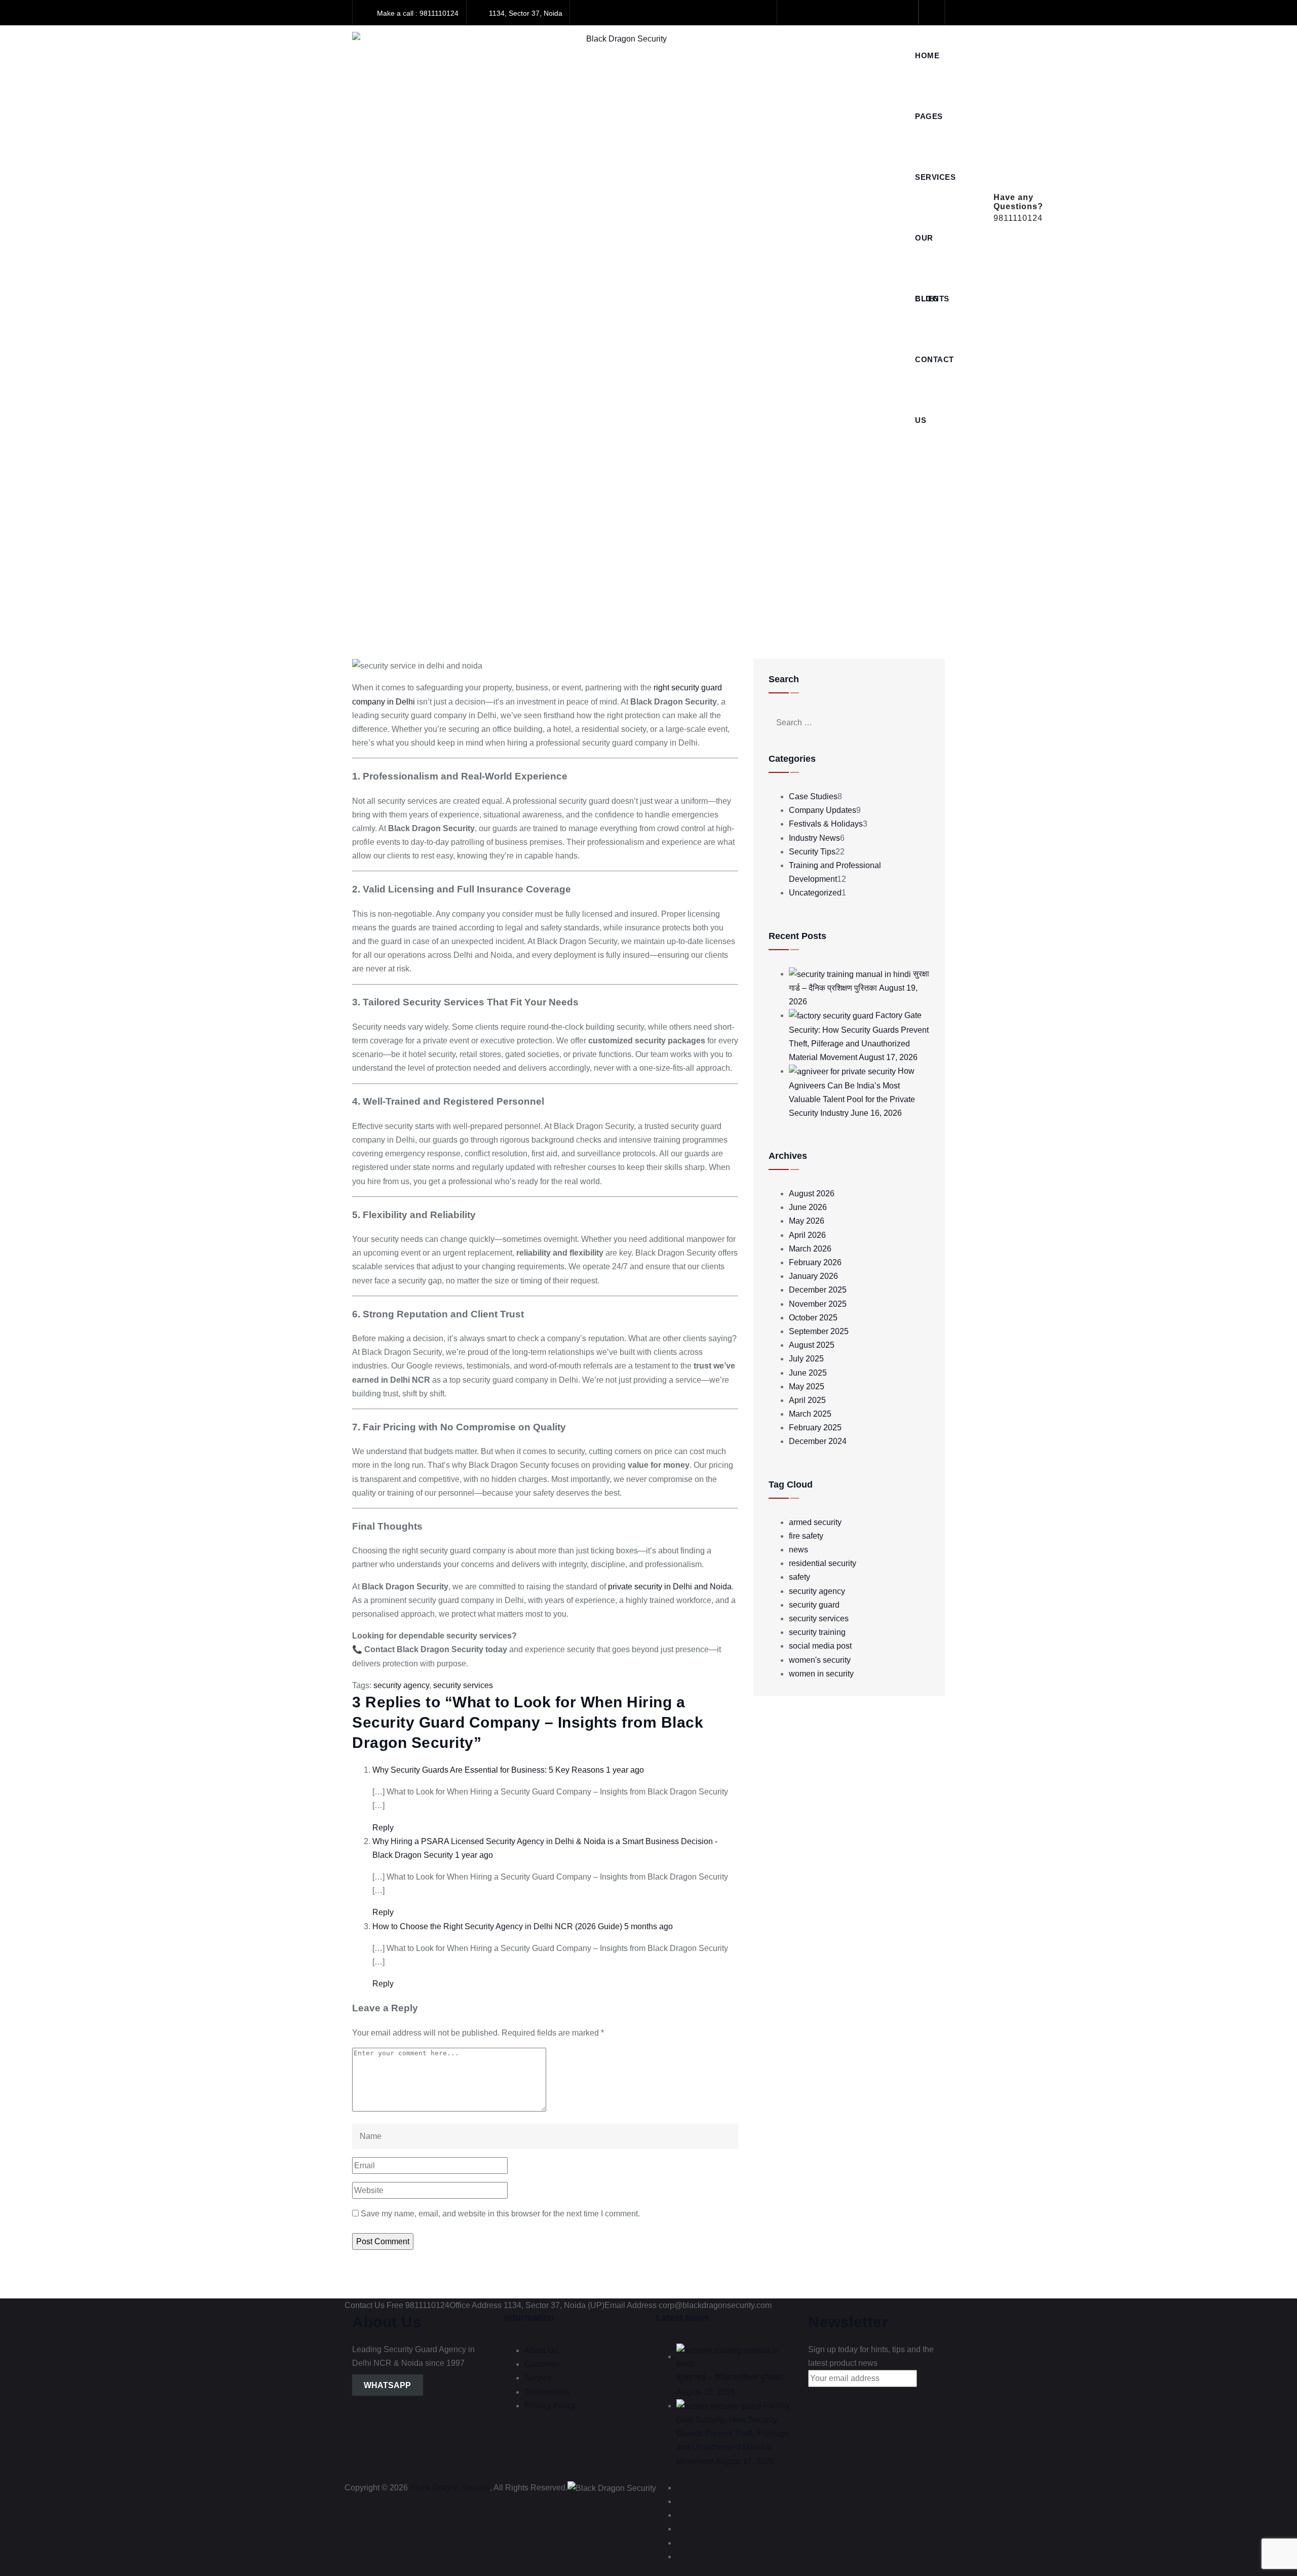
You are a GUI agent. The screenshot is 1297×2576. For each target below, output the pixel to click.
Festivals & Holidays (826, 824)
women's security (820, 1660)
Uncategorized (815, 893)
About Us (541, 2350)
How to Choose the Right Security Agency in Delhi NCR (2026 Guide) (497, 1926)
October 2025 (813, 1318)
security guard (814, 1605)
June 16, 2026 (876, 1113)
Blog (927, 299)
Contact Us (934, 373)
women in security (821, 1674)
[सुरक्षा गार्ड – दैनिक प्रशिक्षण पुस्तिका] (850, 974)
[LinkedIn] (837, 13)
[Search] (932, 12)
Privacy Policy (550, 2406)
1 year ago (625, 1770)
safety (799, 1577)
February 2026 (815, 1262)
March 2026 (810, 1249)
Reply (383, 1828)
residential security (823, 1563)
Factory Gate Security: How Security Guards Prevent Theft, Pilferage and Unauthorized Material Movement (733, 2433)
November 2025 (818, 1304)
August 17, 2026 (888, 1057)
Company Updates (823, 810)
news (798, 1550)
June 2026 (808, 1207)
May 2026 (807, 1221)
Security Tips (812, 852)
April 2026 (807, 1235)
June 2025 (808, 1373)
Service (538, 2378)
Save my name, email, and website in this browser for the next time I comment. (500, 2214)
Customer (542, 2364)
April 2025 (807, 1400)
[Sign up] (823, 2397)
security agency (401, 1685)
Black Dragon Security (450, 2488)
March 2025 (810, 1414)
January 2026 (813, 1276)
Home (927, 55)
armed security (815, 1522)
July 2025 (806, 1359)
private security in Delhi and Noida (670, 1587)
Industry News (814, 838)
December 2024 (818, 1441)
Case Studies (813, 796)
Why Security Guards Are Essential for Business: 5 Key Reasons (488, 1770)
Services (935, 177)
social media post (820, 1646)
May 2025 (807, 1387)
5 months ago (648, 1926)
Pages (929, 116)
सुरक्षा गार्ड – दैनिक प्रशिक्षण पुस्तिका (730, 2378)
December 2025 (818, 1290)
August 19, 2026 (706, 2392)
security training (817, 1632)
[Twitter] (815, 13)
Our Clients (932, 251)
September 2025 (819, 1331)
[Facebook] (793, 13)
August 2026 (812, 1194)
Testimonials (547, 2392)
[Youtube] (859, 13)
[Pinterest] (902, 13)
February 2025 (815, 1428)
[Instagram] (880, 13)
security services (463, 1685)
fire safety (806, 1536)
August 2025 (812, 1345)
